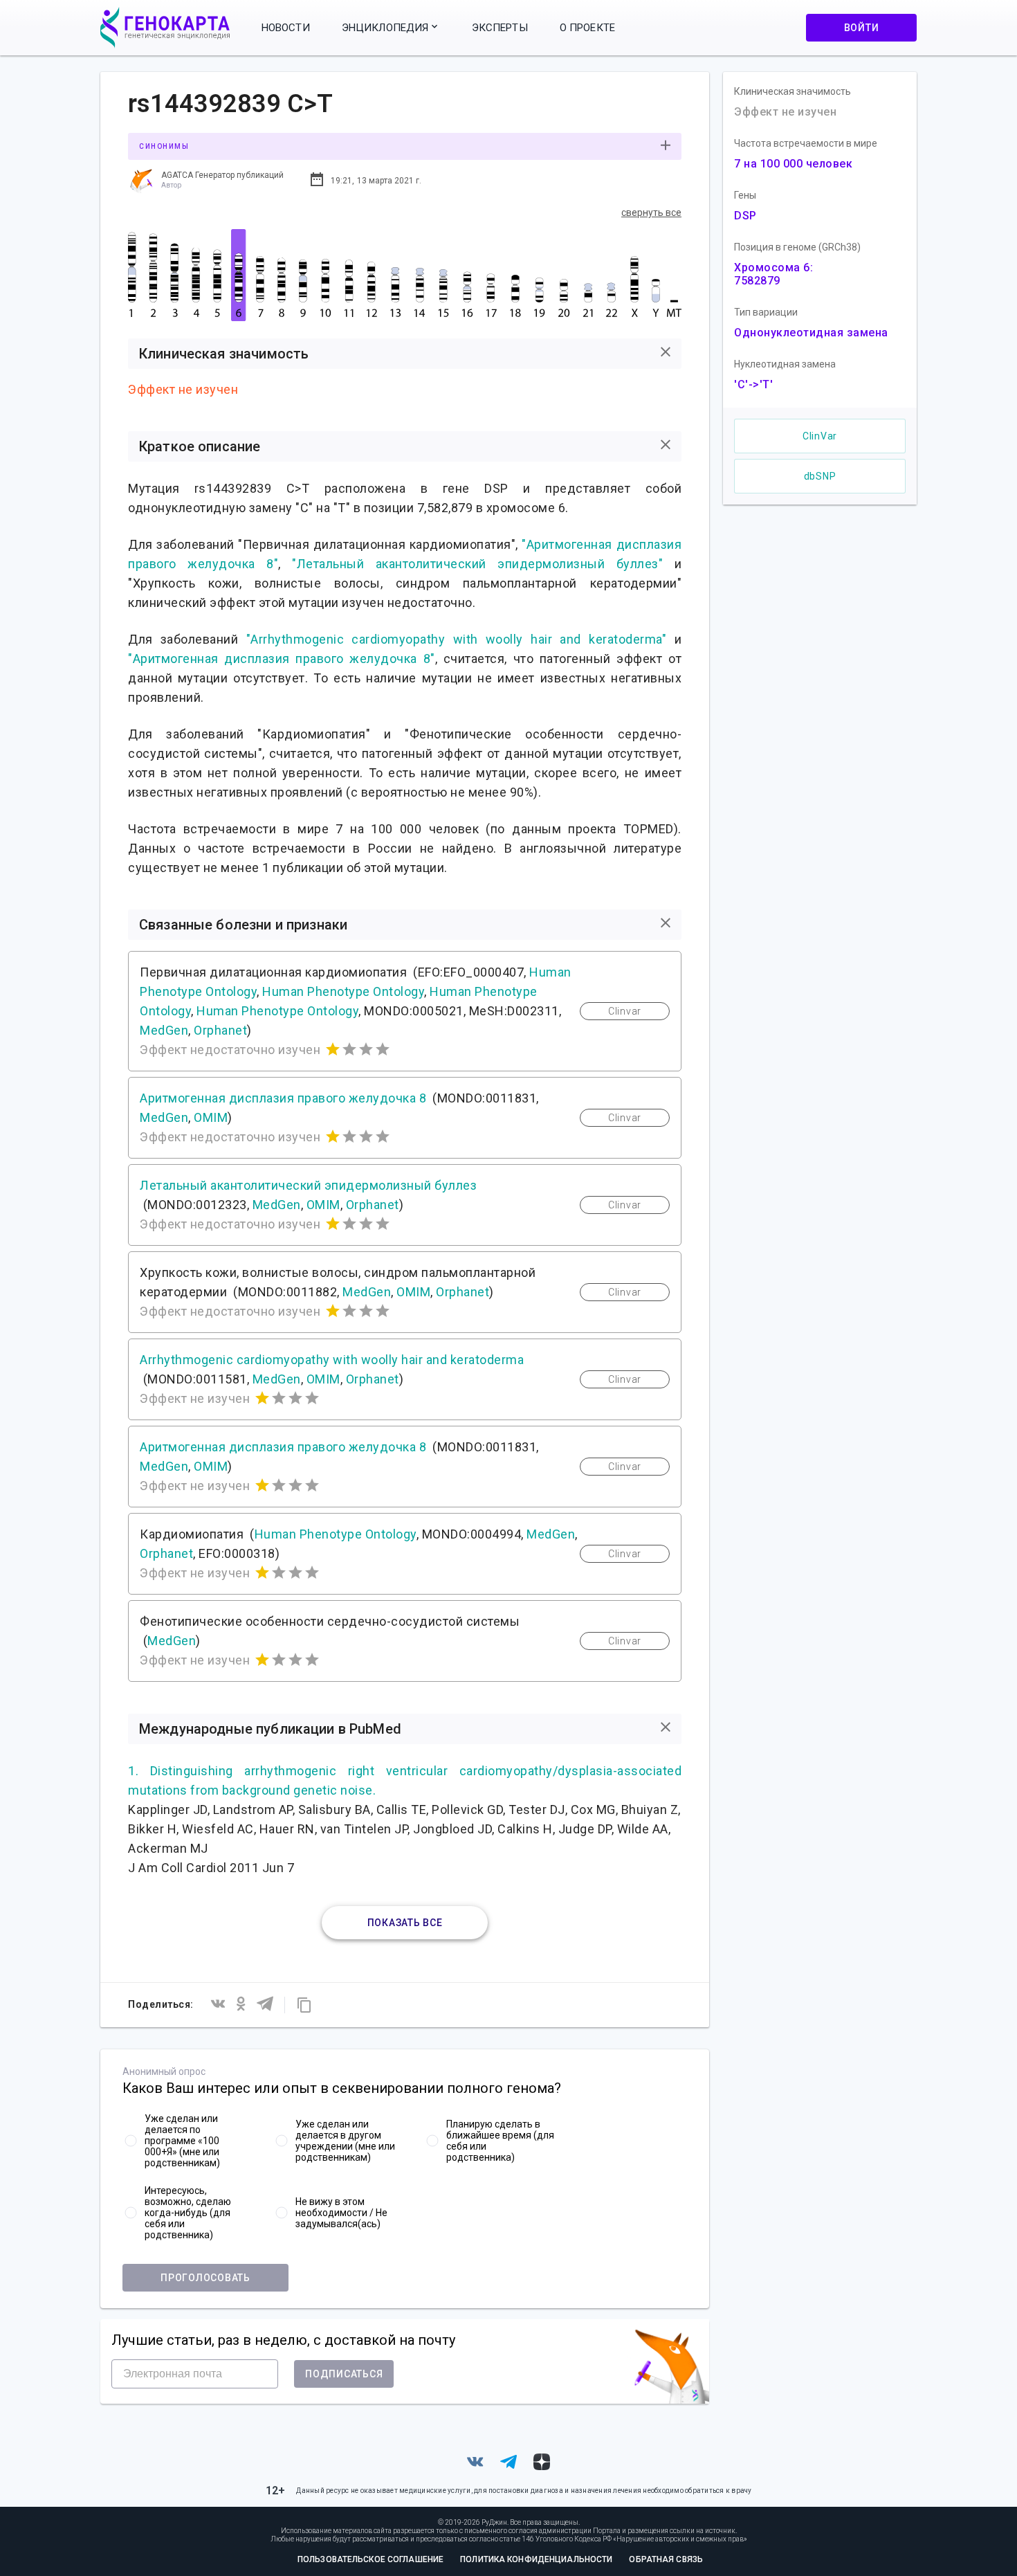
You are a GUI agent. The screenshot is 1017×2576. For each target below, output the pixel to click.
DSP (745, 216)
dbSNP (820, 476)
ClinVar (820, 436)
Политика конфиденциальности (536, 2559)
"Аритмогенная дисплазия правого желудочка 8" (282, 659)
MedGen (164, 1030)
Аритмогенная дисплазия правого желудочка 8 (283, 1098)
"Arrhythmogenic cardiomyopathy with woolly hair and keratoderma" (457, 639)
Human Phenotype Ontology (343, 991)
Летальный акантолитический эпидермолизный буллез (308, 1185)
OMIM (211, 1117)
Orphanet (220, 1030)
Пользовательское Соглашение (370, 2559)
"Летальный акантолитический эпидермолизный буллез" (477, 564)
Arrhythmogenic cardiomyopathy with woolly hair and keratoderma (332, 1360)
